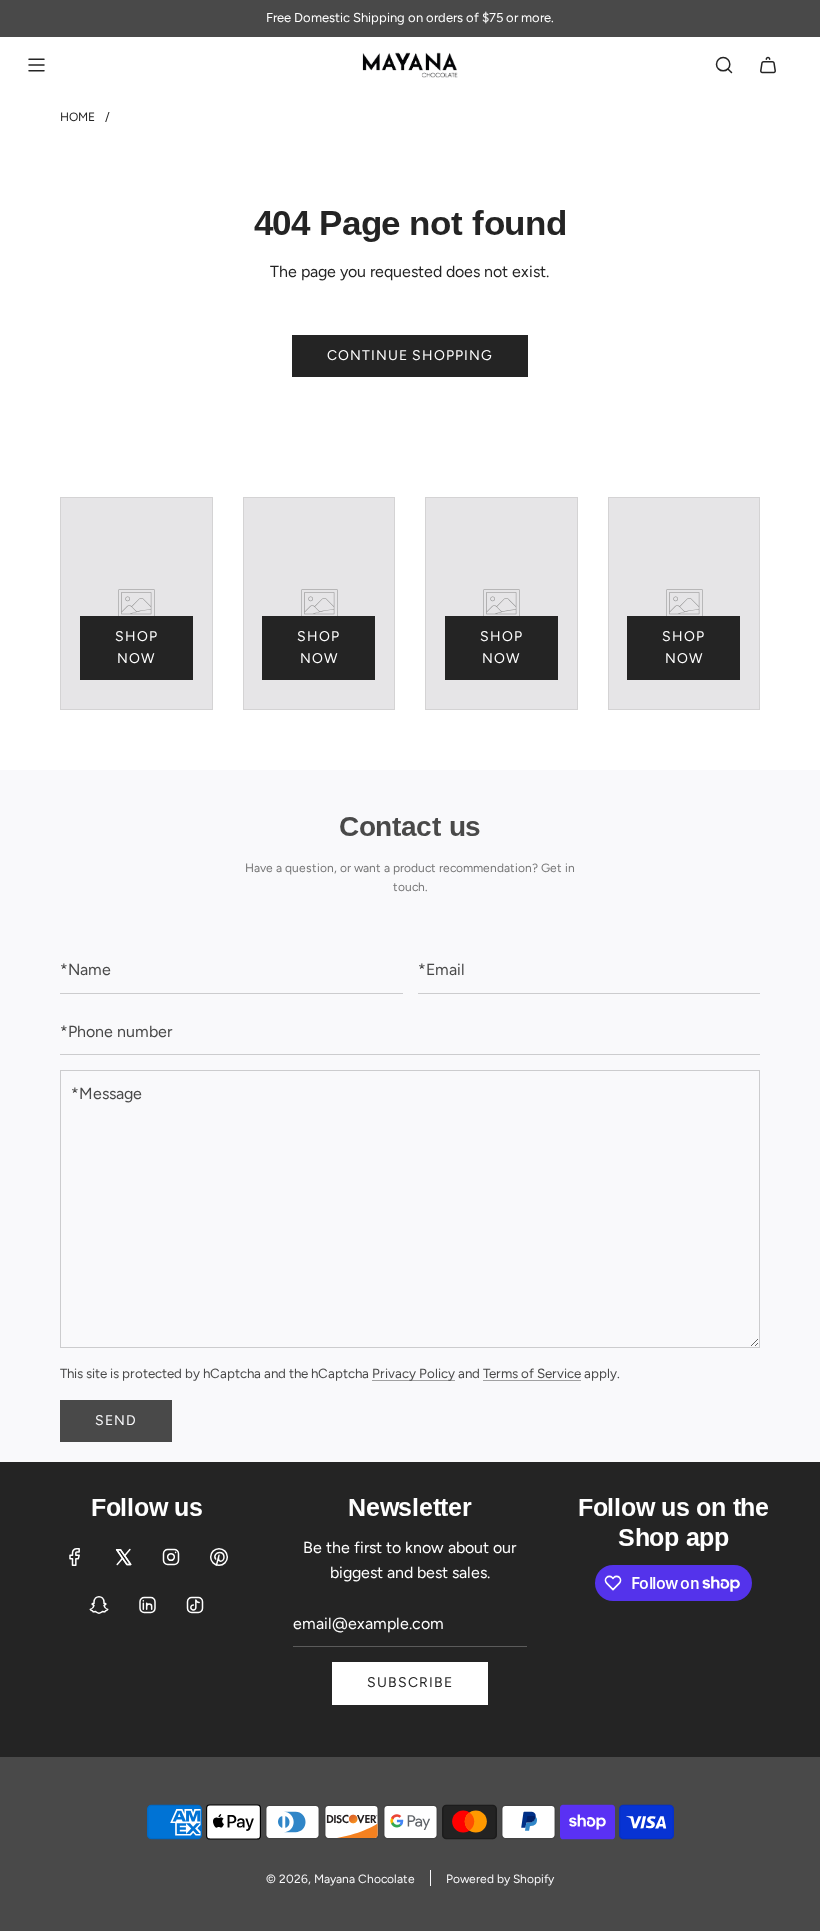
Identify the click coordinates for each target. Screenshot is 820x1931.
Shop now (136, 647)
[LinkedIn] (147, 1605)
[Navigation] (36, 65)
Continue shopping (410, 355)
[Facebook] (75, 1557)
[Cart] (768, 65)
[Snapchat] (99, 1605)
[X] (123, 1557)
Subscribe (410, 1682)
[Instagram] (171, 1557)
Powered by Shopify (500, 1879)
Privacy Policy (413, 1373)
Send (116, 1420)
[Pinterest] (219, 1557)
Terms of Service (532, 1373)
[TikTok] (195, 1605)
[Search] (724, 65)
